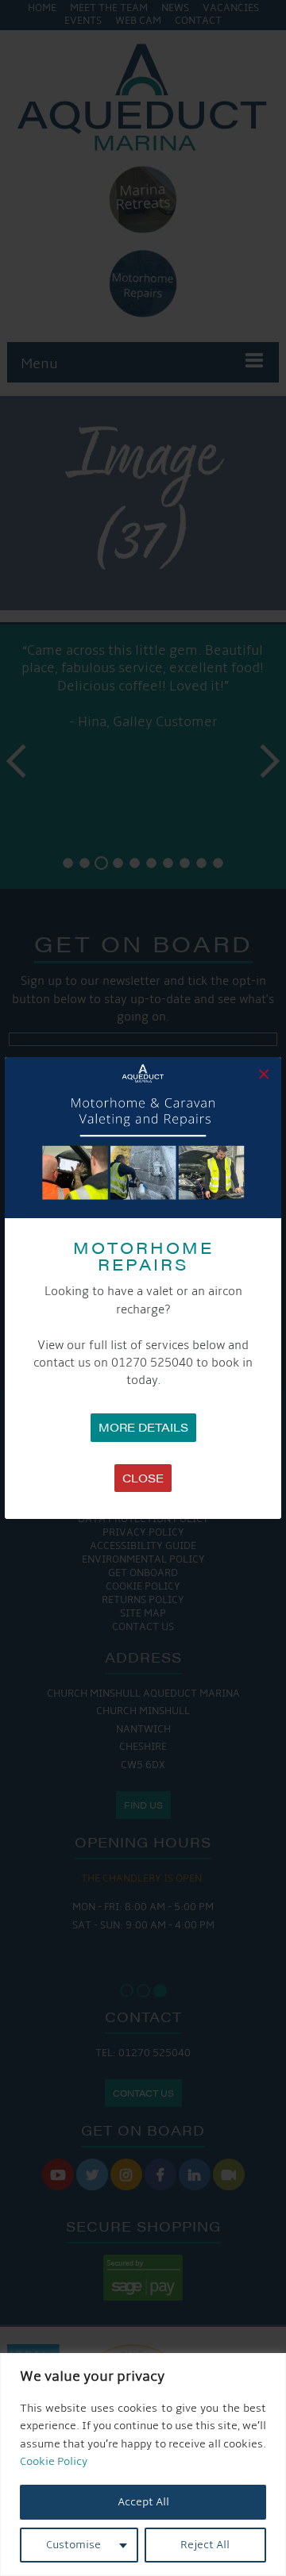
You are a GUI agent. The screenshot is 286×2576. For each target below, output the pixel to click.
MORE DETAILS (143, 1427)
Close (143, 1478)
